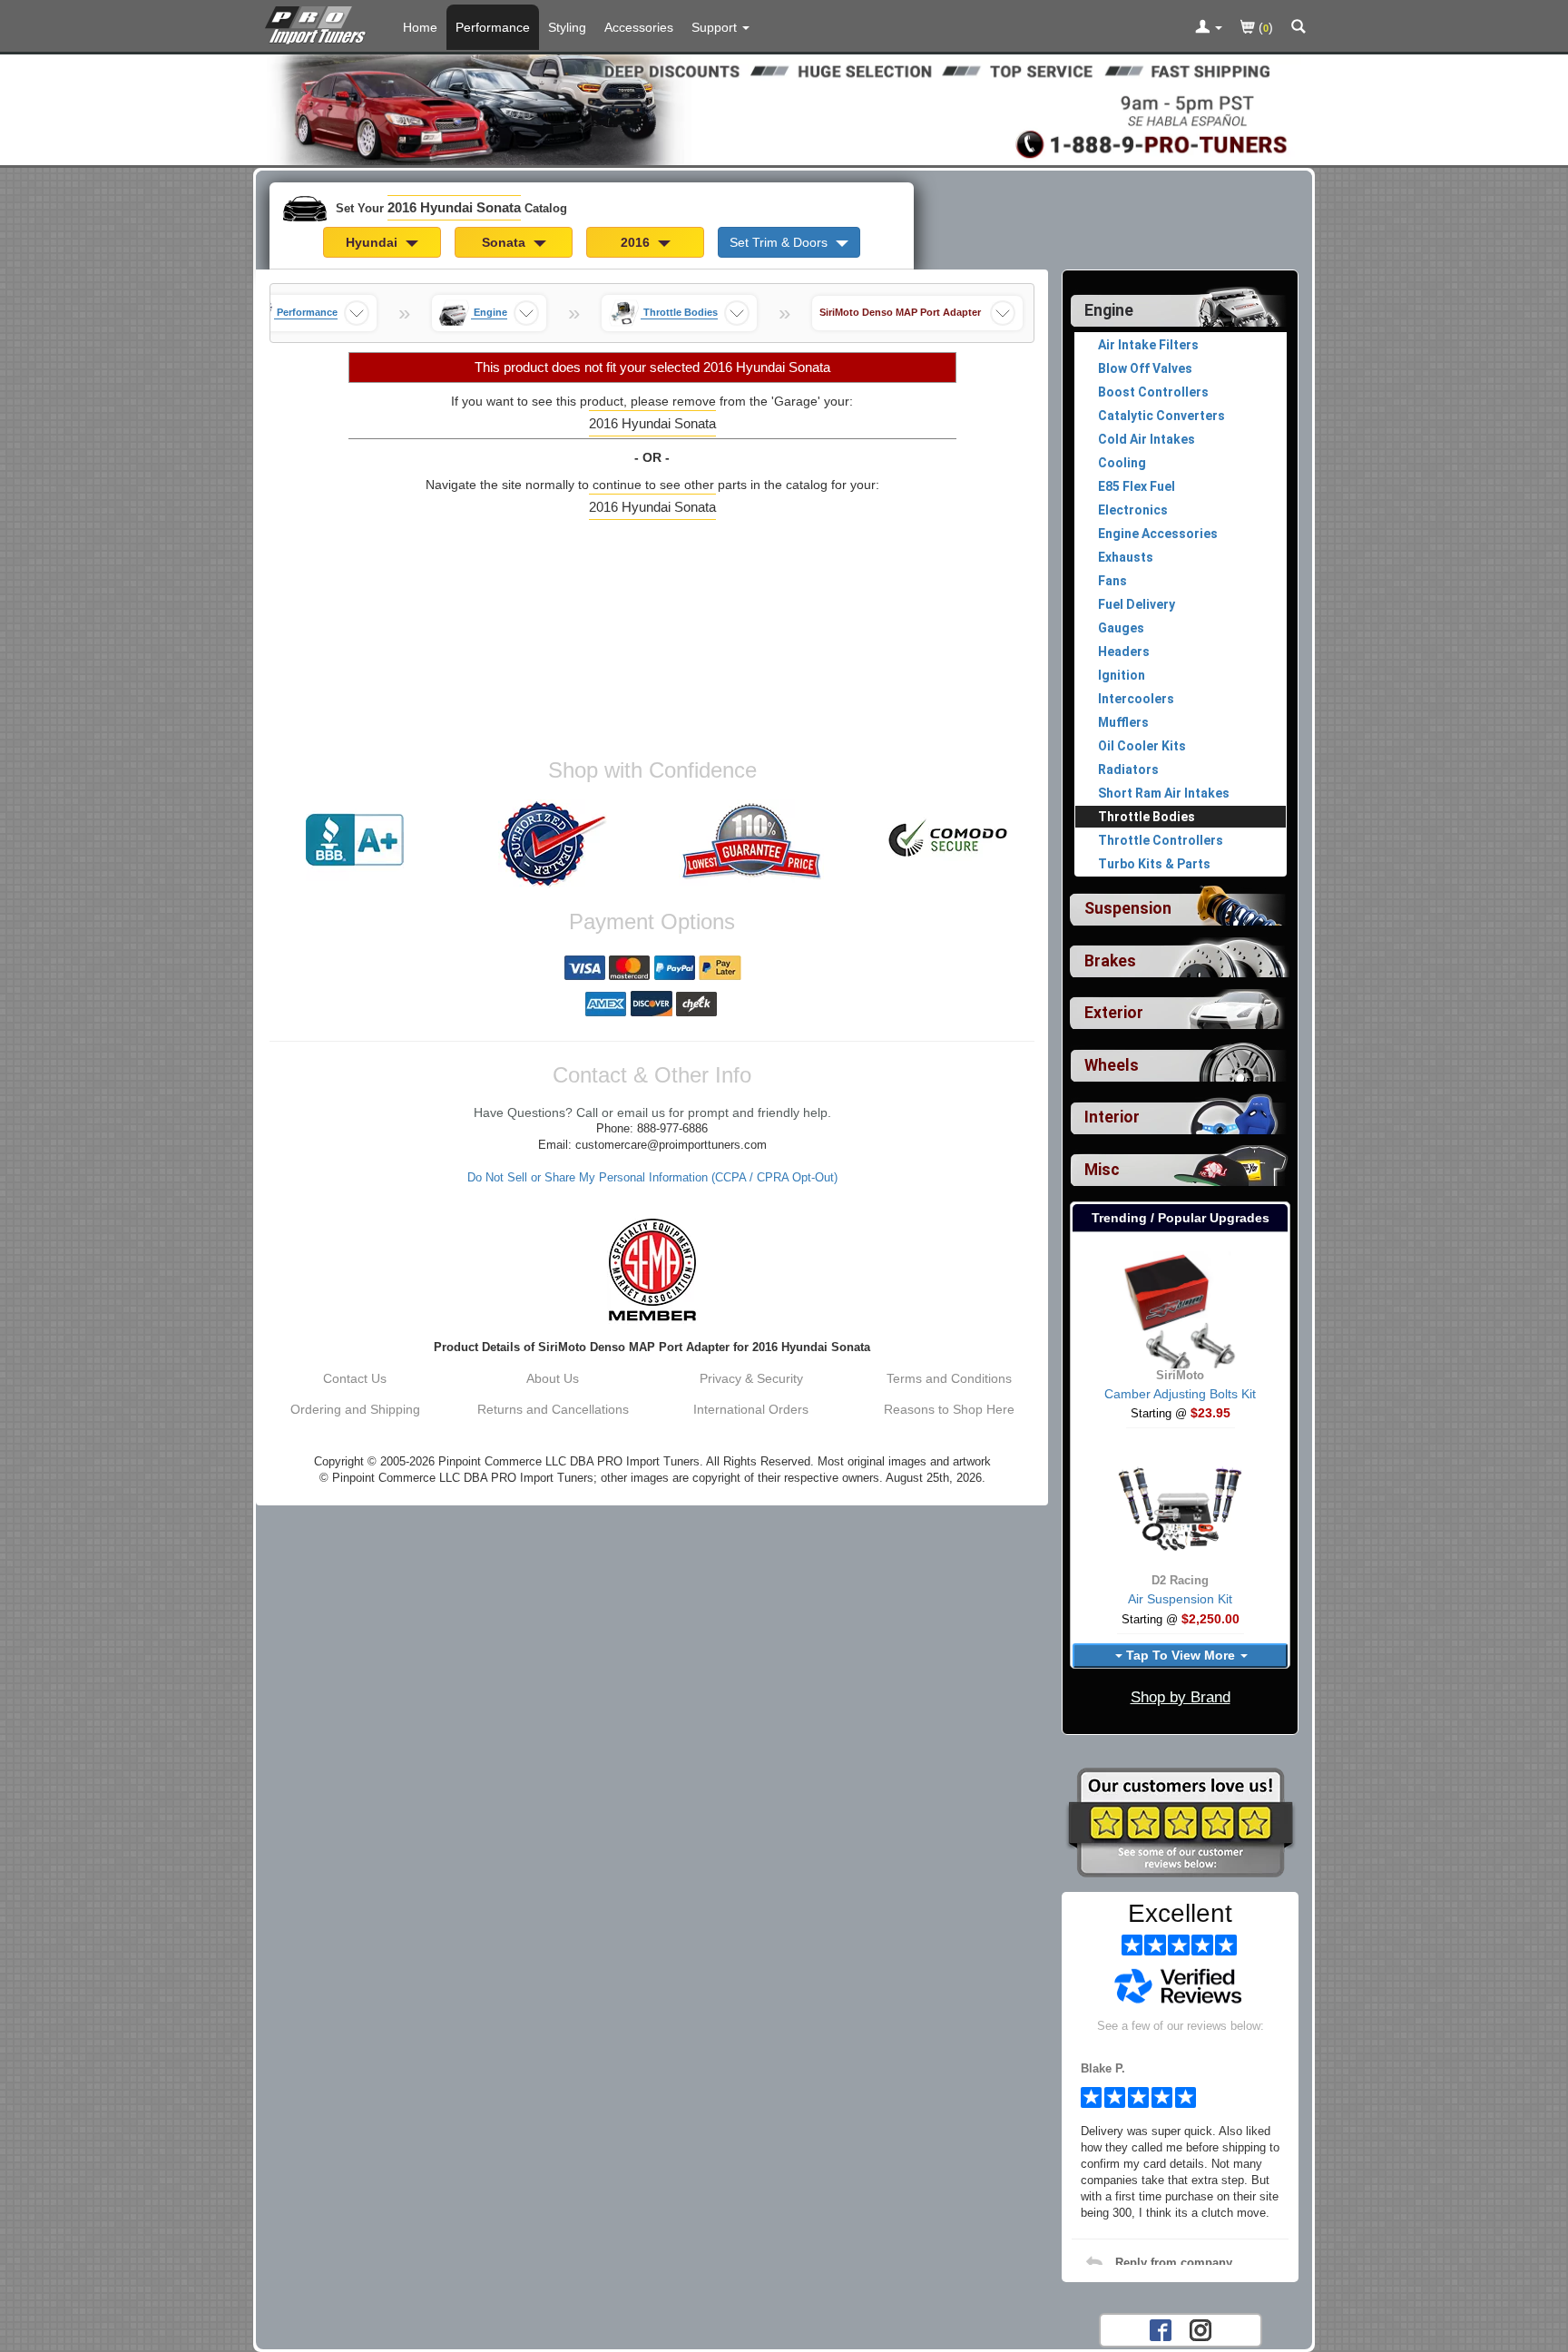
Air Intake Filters (1148, 345)
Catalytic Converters (1161, 416)
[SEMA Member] (652, 1269)
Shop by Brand (1181, 1697)
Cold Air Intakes (1147, 439)
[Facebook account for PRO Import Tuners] (1161, 2328)
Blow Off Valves (1145, 368)
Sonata (505, 242)
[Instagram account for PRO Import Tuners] (1200, 2328)
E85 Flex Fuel (1137, 486)
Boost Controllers (1153, 392)
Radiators (1128, 769)
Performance (493, 27)
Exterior (1114, 1013)
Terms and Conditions (949, 1378)
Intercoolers (1136, 699)
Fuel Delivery (1137, 604)
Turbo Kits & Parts (1154, 864)
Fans (1112, 581)
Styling (567, 27)
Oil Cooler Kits (1142, 746)
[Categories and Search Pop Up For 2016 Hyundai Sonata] (1298, 28)
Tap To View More (1181, 1655)
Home (420, 27)
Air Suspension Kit (1180, 1599)
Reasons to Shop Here (949, 1409)
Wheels (1112, 1065)
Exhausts (1126, 557)
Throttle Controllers (1161, 840)
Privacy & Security (751, 1378)
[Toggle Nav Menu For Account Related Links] (1209, 28)
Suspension (1128, 908)
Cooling (1122, 463)
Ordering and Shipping (355, 1409)
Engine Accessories (1158, 534)
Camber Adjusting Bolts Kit (1180, 1394)
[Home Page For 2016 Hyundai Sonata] (319, 23)
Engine (1109, 310)
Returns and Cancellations (553, 1409)
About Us (553, 1378)
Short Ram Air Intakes (1164, 793)
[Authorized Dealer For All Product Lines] (553, 844)
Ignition (1122, 675)
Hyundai (373, 242)
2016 (637, 242)
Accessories (639, 27)
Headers (1124, 652)
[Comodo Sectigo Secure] (949, 840)
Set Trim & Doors (780, 242)
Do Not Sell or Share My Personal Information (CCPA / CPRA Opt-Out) (652, 1178)
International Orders (751, 1409)
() (1264, 27)
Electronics (1133, 510)
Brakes (1110, 961)
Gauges (1121, 628)
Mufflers (1123, 722)
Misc (1102, 1170)
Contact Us (355, 1378)
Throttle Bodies (1147, 817)
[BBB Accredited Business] (355, 840)
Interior (1112, 1117)
